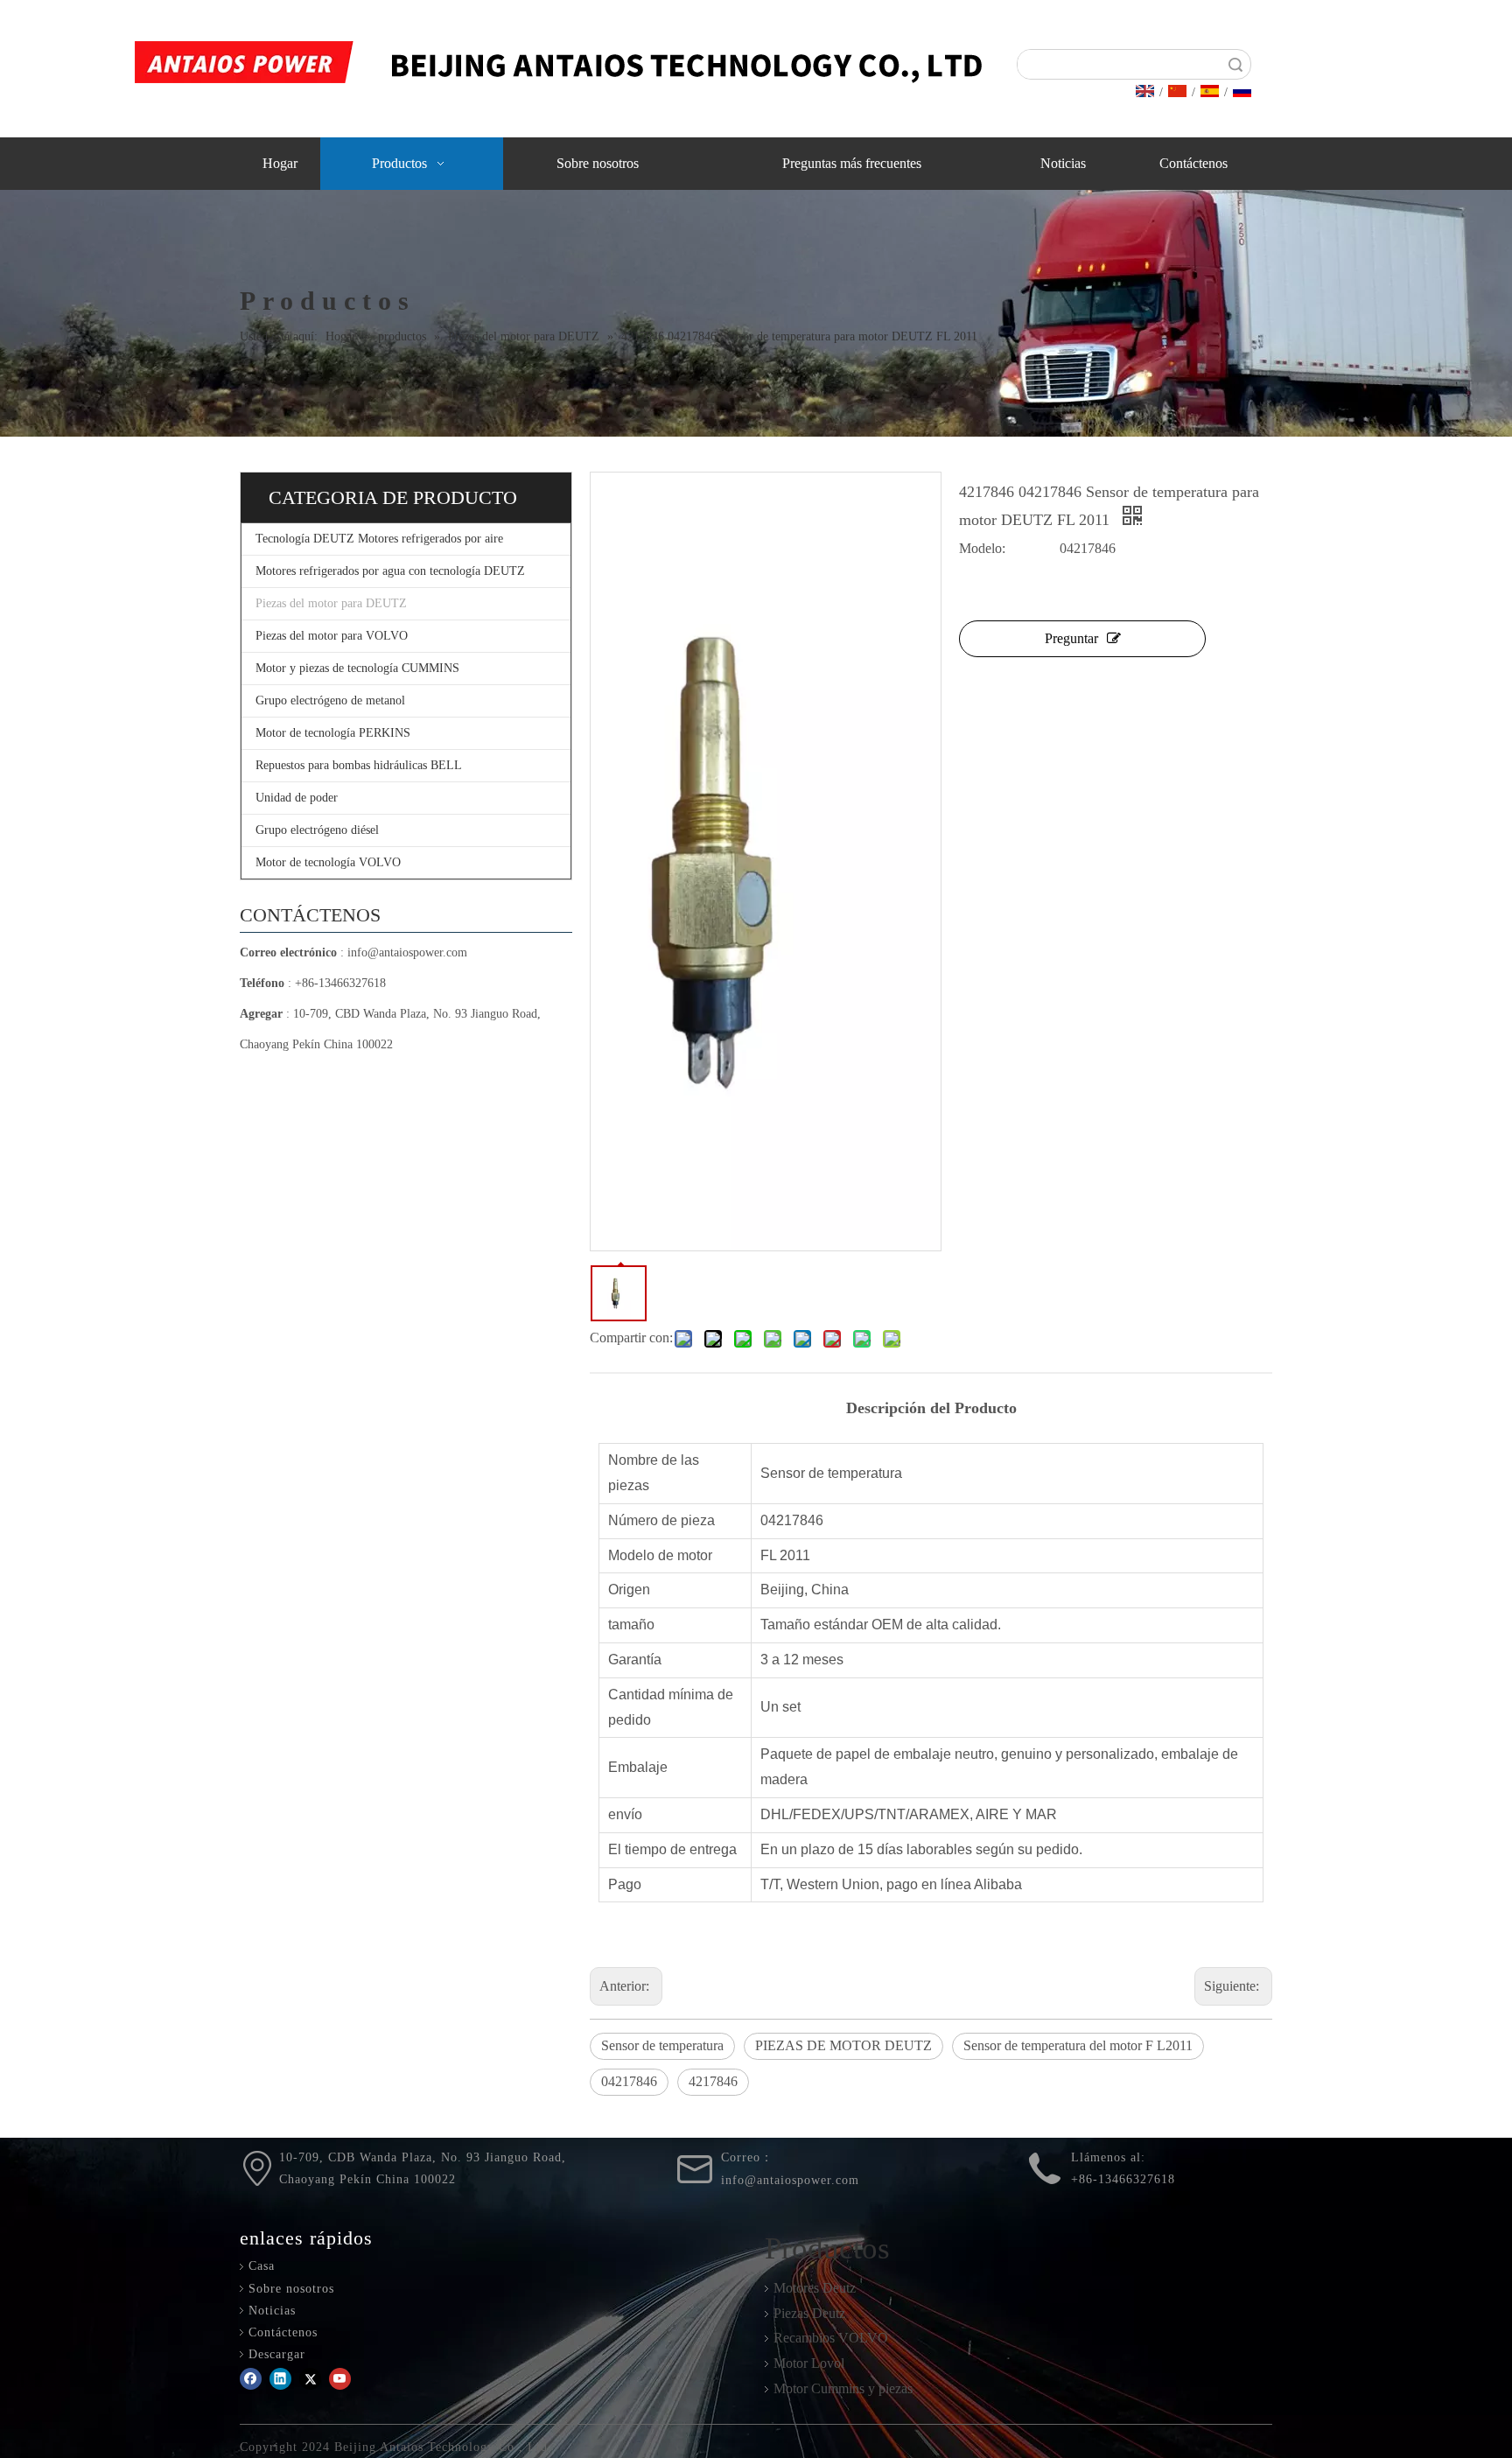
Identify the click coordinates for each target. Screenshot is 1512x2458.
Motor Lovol (809, 2363)
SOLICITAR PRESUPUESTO (1386, 77)
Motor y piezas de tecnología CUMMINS (357, 668)
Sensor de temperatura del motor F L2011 (1078, 2045)
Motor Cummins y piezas (843, 2388)
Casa (262, 2266)
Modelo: (982, 548)
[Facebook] (251, 2379)
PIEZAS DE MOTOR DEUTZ (843, 2045)
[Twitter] (310, 2379)
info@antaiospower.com (407, 952)
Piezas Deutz (809, 2313)
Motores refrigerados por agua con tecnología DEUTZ (390, 571)
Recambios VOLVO (831, 2338)
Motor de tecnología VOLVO (328, 862)
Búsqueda (1235, 64)
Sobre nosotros (291, 2289)
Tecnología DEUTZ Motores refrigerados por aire (379, 539)
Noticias (272, 2311)
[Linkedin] (280, 2379)
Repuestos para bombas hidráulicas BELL (359, 765)
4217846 (713, 2081)
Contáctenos (283, 2332)
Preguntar (1071, 638)
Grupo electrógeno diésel (317, 830)
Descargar (277, 2354)
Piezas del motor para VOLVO (332, 636)
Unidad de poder (297, 798)
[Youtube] (340, 2379)
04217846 (629, 2081)
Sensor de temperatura (662, 2045)
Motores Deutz (815, 2288)
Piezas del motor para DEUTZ (331, 603)
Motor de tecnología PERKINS (333, 733)
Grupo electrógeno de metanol (330, 700)
